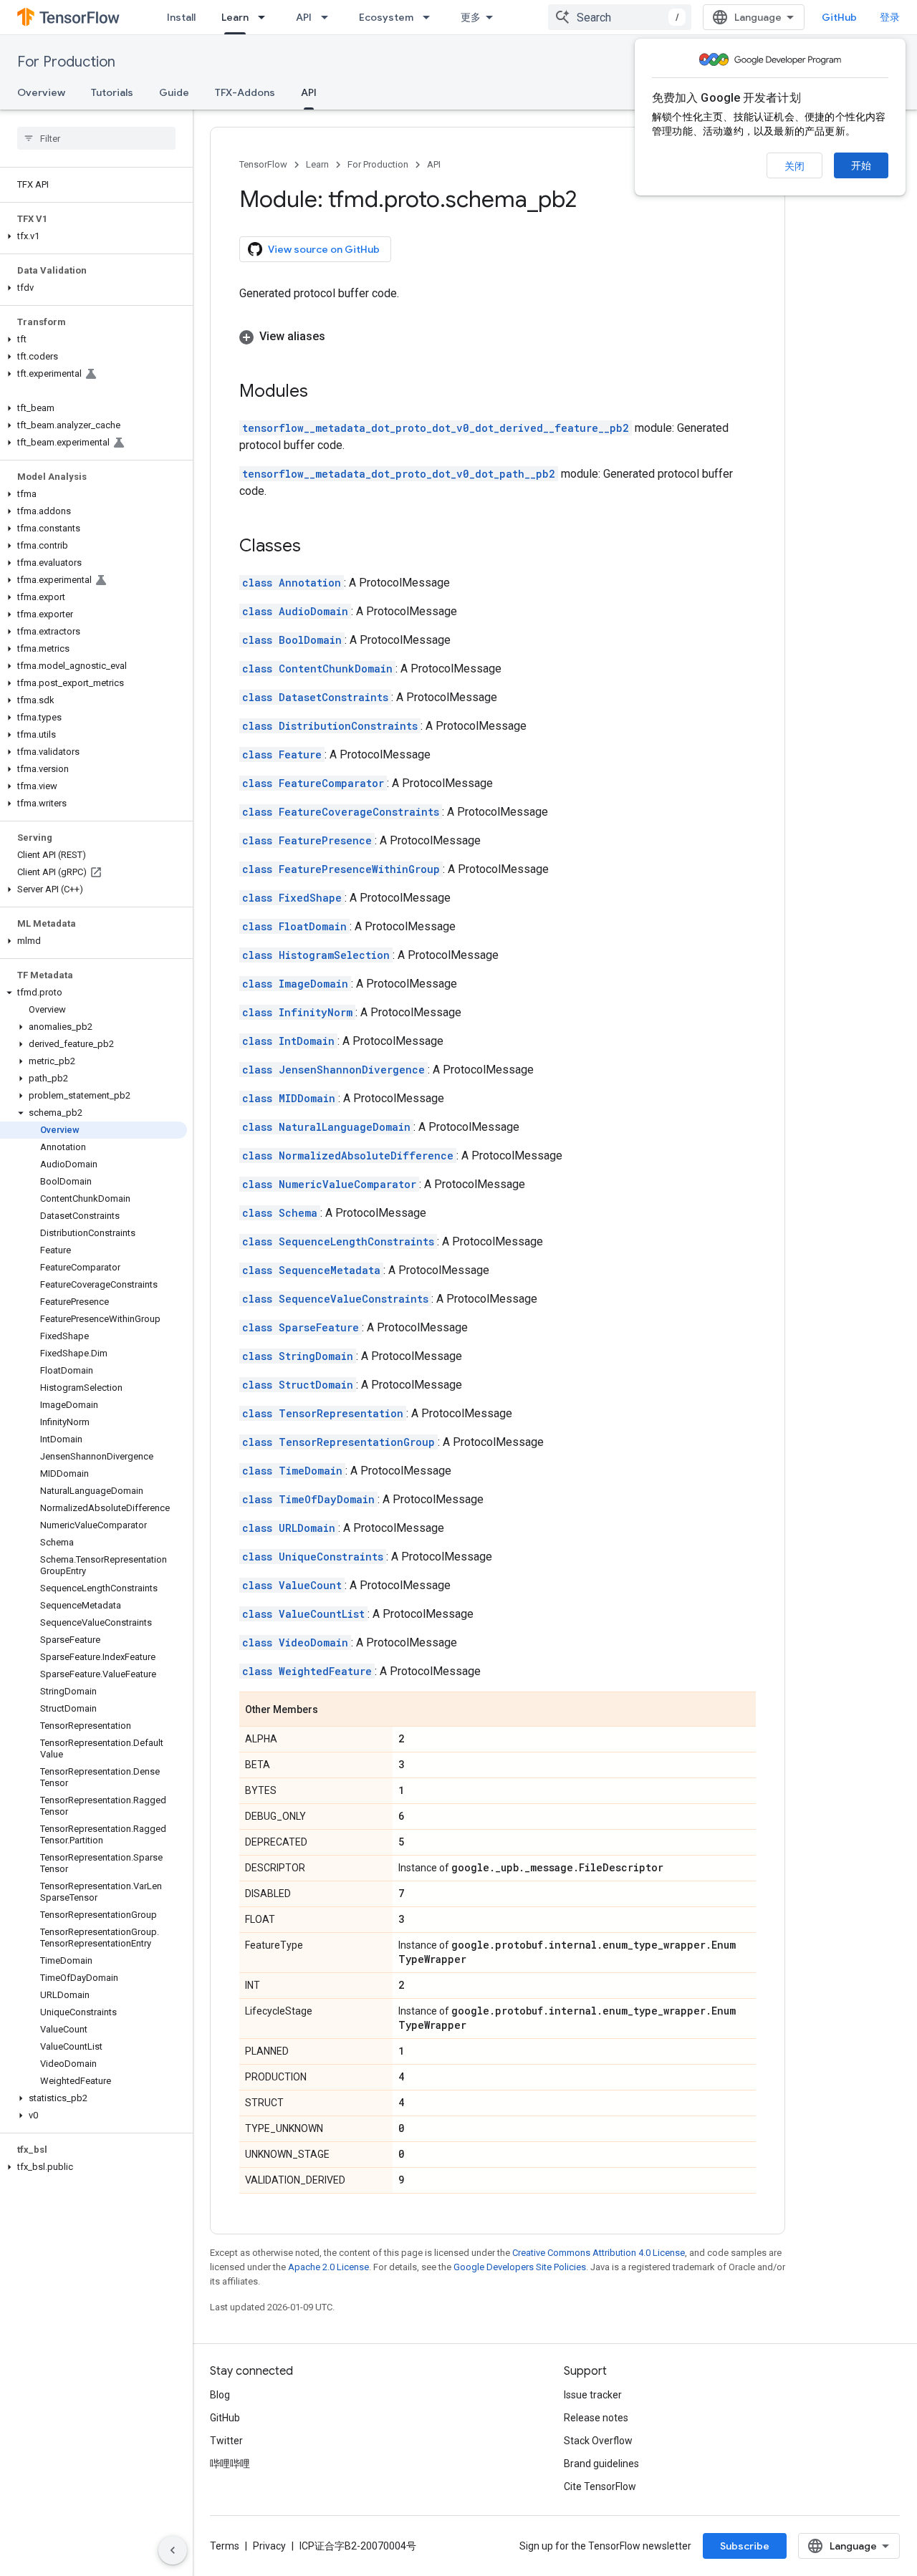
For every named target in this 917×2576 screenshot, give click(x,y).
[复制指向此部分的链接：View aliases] (340, 337)
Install (181, 17)
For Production (66, 62)
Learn (235, 17)
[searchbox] (96, 138)
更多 (471, 17)
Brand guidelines (601, 2464)
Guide (174, 92)
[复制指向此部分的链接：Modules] (322, 392)
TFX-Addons (245, 92)
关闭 (794, 166)
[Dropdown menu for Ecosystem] (431, 17)
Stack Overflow (598, 2441)
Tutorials (112, 92)
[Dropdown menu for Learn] (266, 17)
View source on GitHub (324, 249)
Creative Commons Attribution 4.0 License (599, 2253)
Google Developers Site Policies (520, 2267)
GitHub (839, 17)
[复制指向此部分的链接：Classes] (315, 547)
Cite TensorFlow (600, 2486)
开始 (861, 165)
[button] (93, 236)
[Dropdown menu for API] (329, 17)
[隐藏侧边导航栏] (173, 2550)
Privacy (269, 2546)
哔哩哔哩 (230, 2464)
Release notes (596, 2418)
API (304, 17)
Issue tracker (593, 2395)
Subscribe (745, 2546)
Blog (220, 2395)
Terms (225, 2546)
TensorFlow (263, 164)
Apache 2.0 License (328, 2267)
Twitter (226, 2441)
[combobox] (620, 17)
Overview (41, 92)
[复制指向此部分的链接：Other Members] (332, 1710)
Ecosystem (386, 17)
